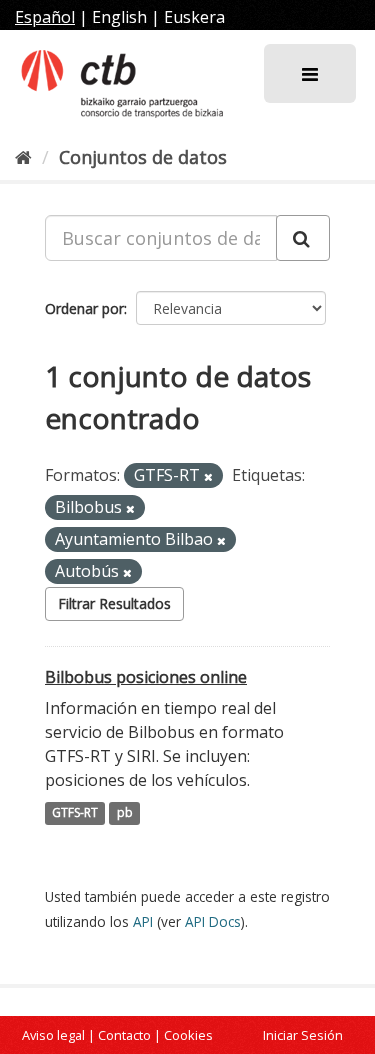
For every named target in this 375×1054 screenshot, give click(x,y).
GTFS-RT (75, 813)
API (143, 921)
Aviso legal (53, 1035)
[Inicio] (23, 157)
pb (125, 813)
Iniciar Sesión (303, 1035)
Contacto (124, 1035)
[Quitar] (208, 476)
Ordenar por (84, 308)
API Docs (213, 921)
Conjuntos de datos (143, 157)
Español (45, 17)
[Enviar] (303, 238)
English (119, 17)
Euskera (194, 17)
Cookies (188, 1035)
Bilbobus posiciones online (146, 677)
